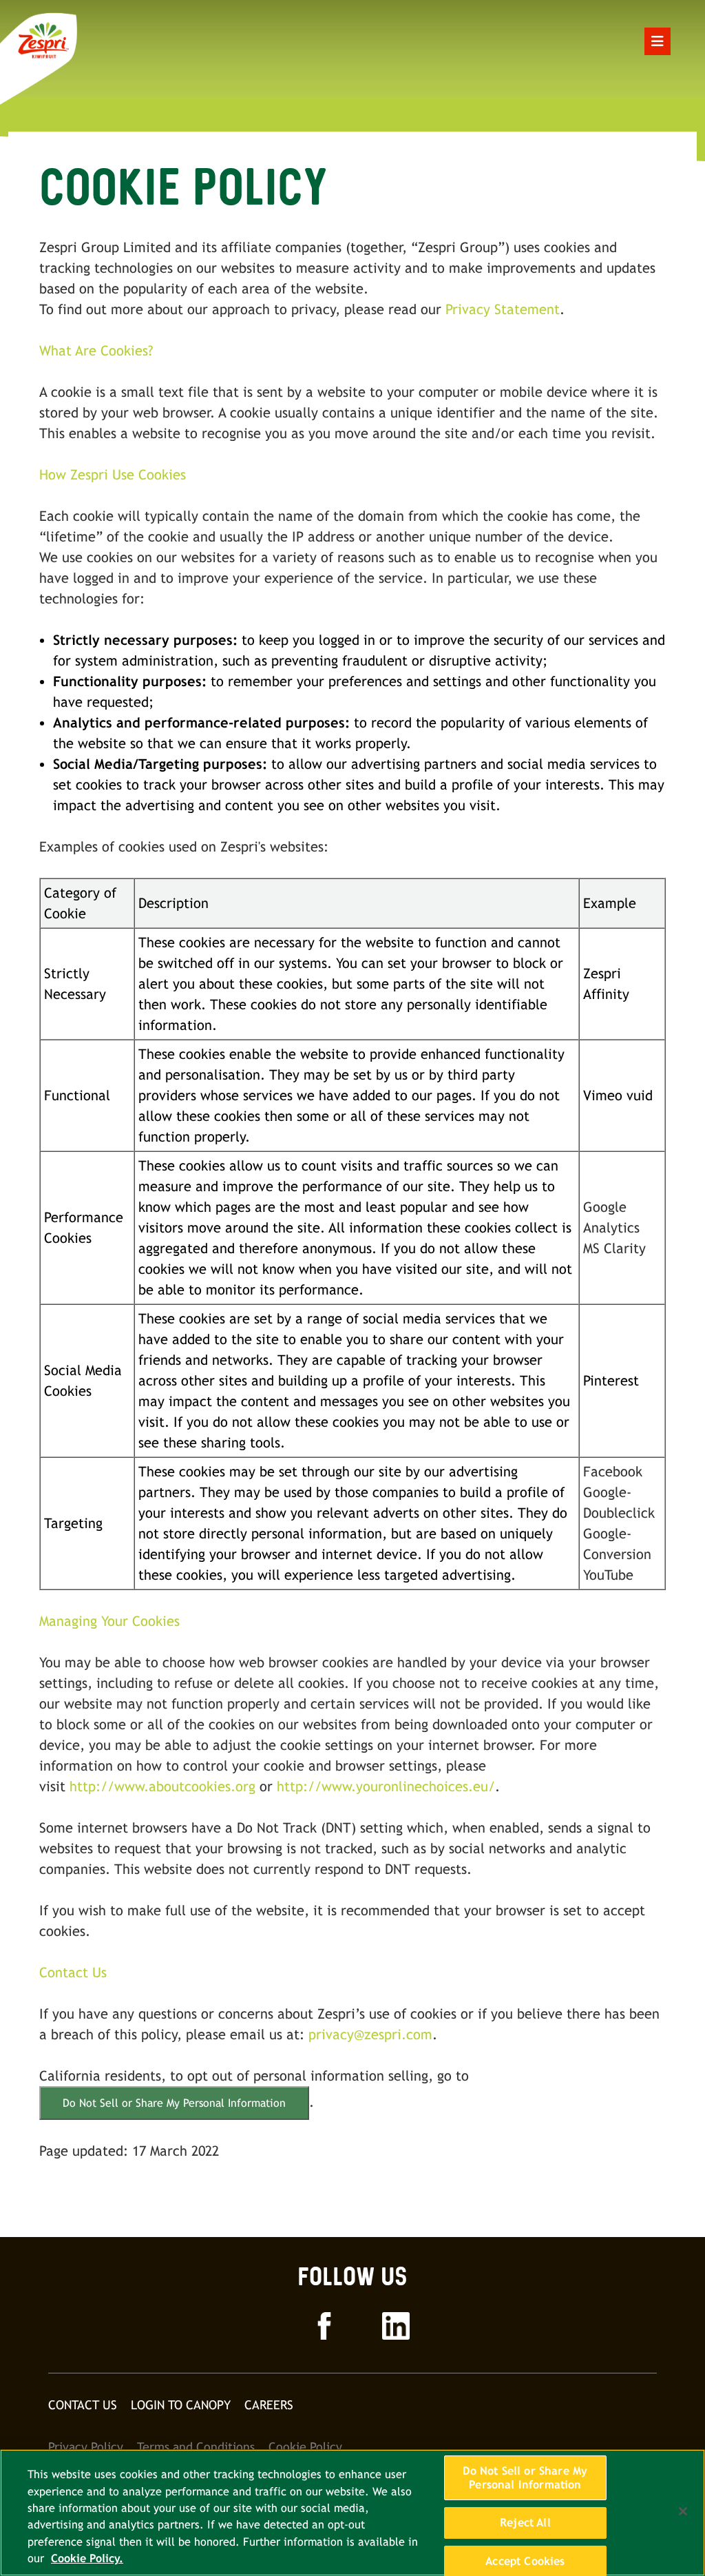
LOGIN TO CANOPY (181, 2405)
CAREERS (269, 2405)
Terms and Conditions (196, 2447)
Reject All (525, 2523)
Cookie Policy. (87, 2558)
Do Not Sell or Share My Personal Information (174, 2103)
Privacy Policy (86, 2447)
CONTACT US (83, 2405)
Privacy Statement (503, 309)
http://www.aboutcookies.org (162, 1786)
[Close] (683, 2511)
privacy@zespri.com (370, 2034)
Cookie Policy (305, 2447)
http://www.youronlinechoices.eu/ (386, 1786)
